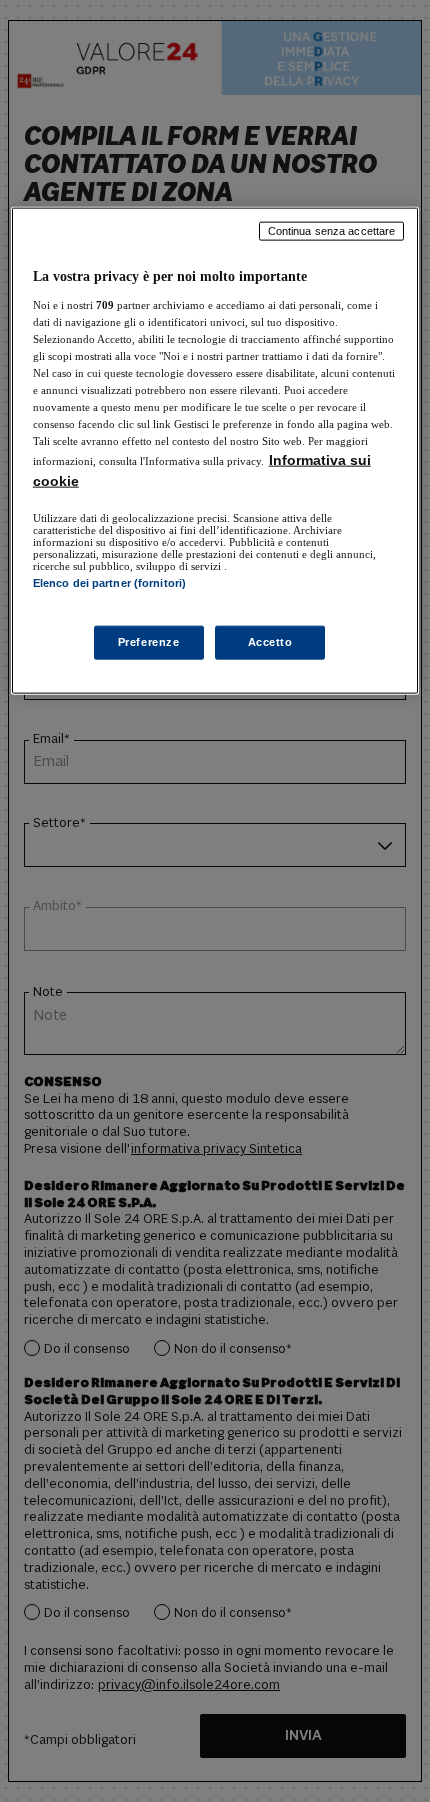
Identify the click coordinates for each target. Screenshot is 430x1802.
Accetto (270, 641)
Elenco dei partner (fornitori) (109, 583)
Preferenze (149, 641)
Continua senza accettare (332, 231)
